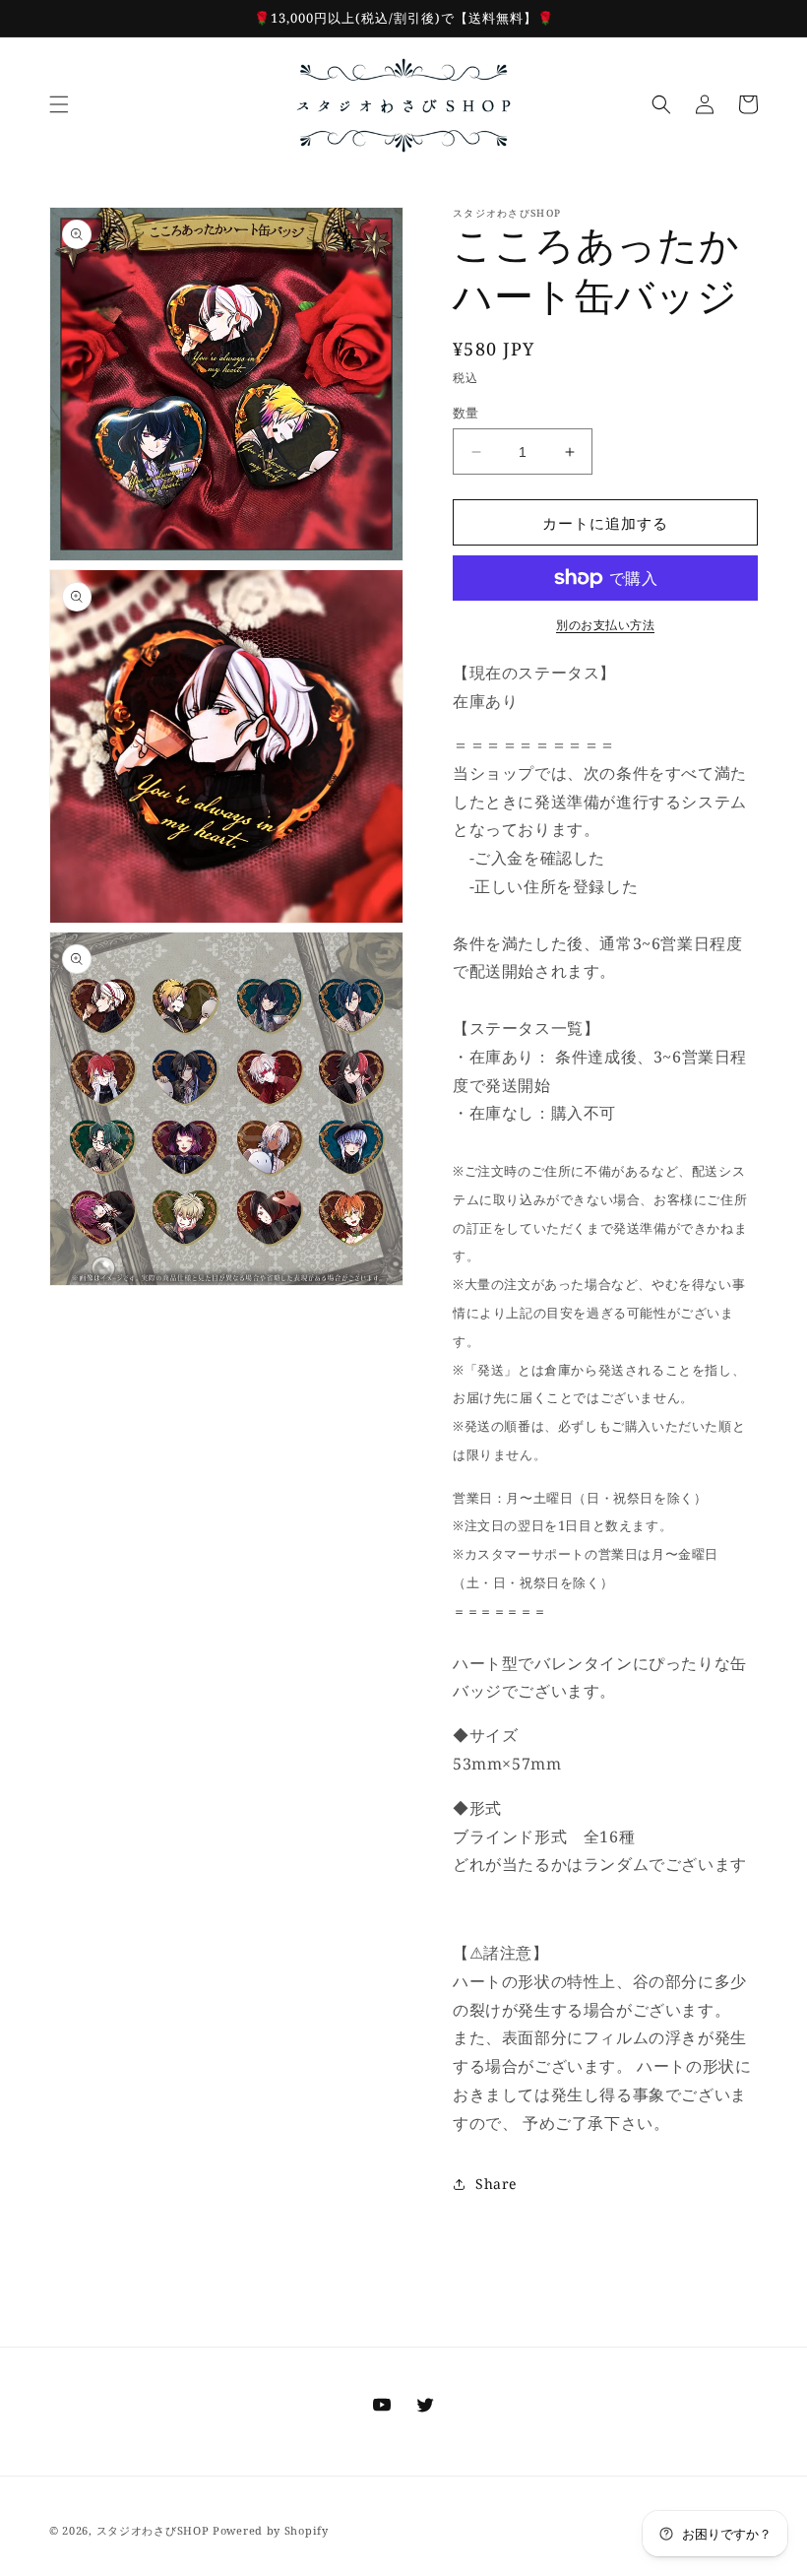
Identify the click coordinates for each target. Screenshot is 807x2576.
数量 (466, 413)
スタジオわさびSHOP (153, 2530)
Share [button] (496, 2184)
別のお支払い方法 (605, 625)
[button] (59, 104)
